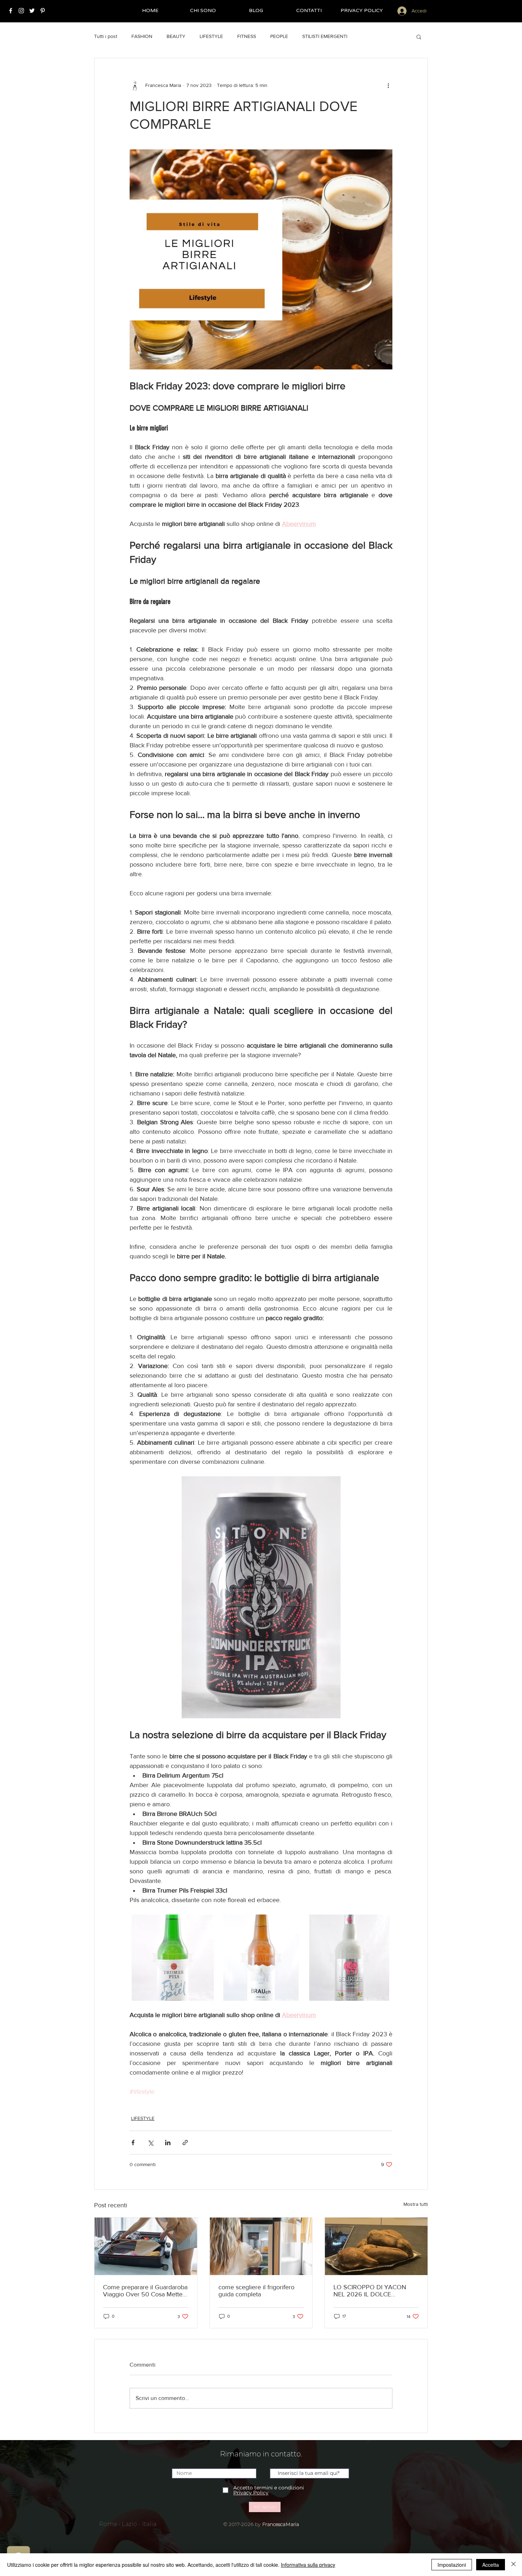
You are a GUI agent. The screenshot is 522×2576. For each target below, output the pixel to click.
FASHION (142, 36)
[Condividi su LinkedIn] (168, 2143)
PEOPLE (279, 36)
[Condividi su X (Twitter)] (150, 2143)
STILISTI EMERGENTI (325, 36)
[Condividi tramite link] (185, 2143)
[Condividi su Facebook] (133, 2143)
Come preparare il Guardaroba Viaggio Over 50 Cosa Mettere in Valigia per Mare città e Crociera (146, 2291)
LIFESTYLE (211, 36)
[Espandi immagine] (173, 1958)
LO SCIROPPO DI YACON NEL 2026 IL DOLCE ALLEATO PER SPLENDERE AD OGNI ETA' (372, 2291)
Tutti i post (106, 36)
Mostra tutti (416, 2204)
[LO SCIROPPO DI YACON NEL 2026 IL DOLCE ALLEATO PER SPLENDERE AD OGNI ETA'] (376, 2246)
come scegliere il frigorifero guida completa (256, 2291)
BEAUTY (176, 36)
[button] (419, 37)
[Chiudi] (513, 2565)
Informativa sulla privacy (308, 2565)
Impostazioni (452, 2565)
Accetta (491, 2565)
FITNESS (247, 36)
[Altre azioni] (388, 85)
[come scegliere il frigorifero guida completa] (261, 2246)
